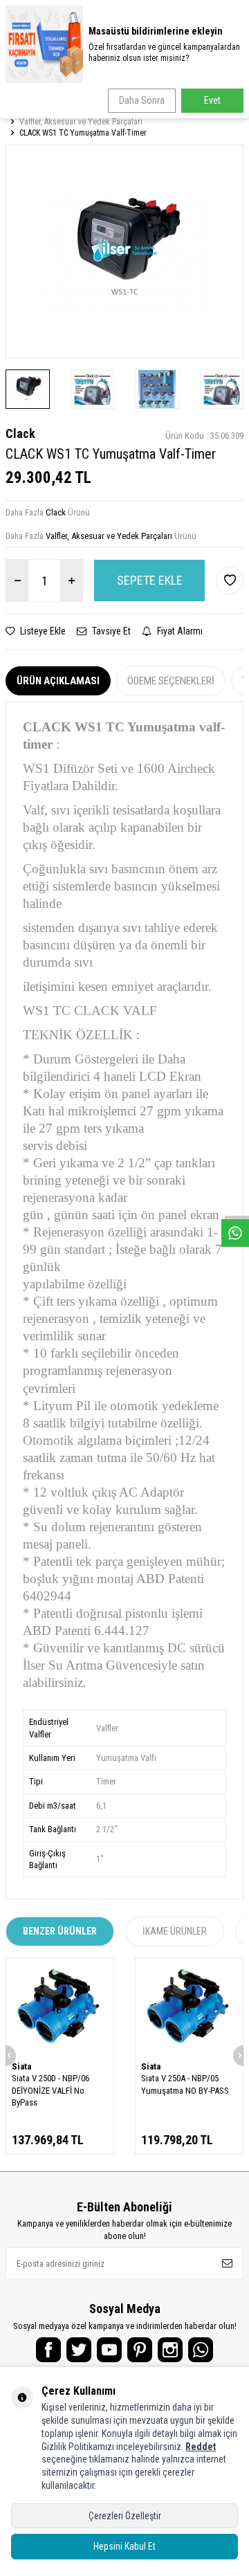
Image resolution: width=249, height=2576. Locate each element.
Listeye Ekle (42, 631)
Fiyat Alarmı (179, 631)
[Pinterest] (140, 2350)
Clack (20, 433)
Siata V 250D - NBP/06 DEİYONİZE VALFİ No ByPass (50, 2090)
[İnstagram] (170, 2350)
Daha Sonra (142, 100)
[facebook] (48, 2350)
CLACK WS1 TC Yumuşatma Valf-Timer (83, 133)
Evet (212, 100)
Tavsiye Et (110, 631)
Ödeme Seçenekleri (171, 681)
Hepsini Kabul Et (124, 2546)
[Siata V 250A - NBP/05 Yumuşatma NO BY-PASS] (189, 2007)
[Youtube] (109, 2350)
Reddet (201, 2447)
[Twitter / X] (79, 2350)
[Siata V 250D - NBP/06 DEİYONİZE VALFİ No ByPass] (60, 2007)
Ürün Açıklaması (58, 681)
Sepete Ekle (150, 580)
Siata (21, 2066)
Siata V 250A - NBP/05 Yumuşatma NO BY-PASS (185, 2084)
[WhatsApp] (201, 2350)
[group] (124, 251)
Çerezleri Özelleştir (125, 2516)
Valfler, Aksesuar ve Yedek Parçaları (81, 122)
